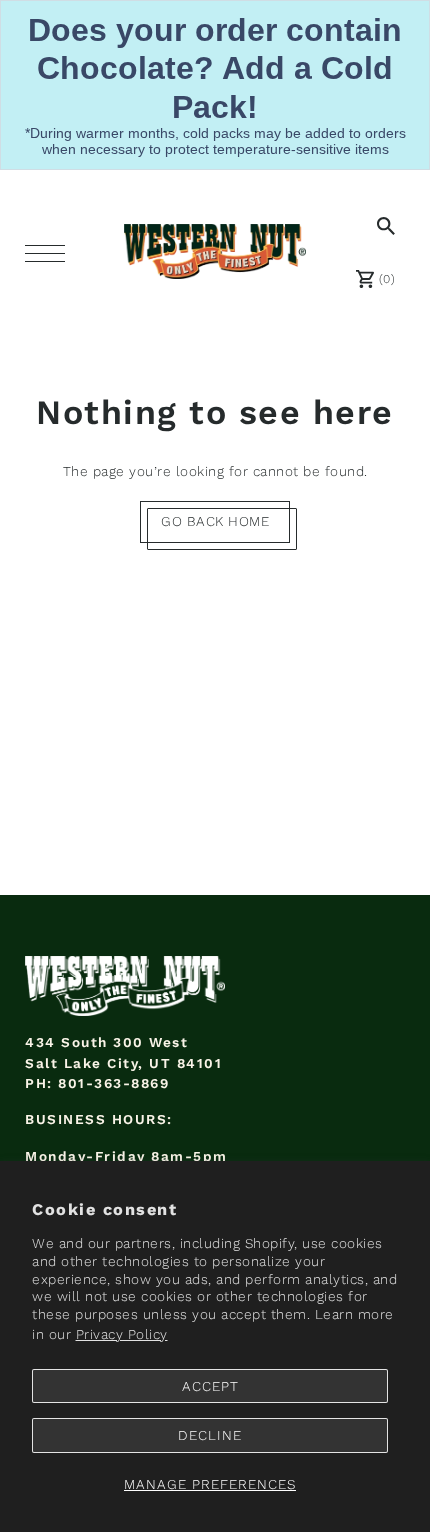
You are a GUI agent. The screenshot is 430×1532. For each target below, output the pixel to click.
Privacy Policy (122, 1334)
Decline (210, 1435)
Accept (210, 1386)
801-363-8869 (113, 1083)
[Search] (382, 225)
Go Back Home (215, 521)
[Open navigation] (50, 252)
